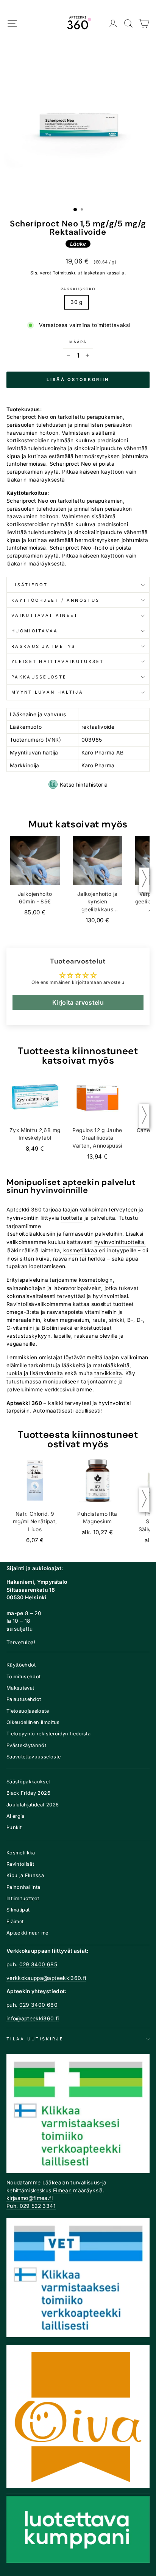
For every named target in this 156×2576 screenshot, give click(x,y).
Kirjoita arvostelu (78, 1002)
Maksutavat (20, 1688)
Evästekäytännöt (26, 1745)
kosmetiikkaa (80, 1250)
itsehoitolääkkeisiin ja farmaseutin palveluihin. (65, 1234)
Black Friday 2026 (28, 1793)
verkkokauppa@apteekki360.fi (46, 1978)
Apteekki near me (27, 1933)
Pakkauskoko (78, 289)
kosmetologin (96, 1280)
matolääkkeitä (112, 1365)
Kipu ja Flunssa (25, 1875)
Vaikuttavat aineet (45, 615)
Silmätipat (18, 1910)
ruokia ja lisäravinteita (35, 1373)
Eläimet (15, 1922)
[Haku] (129, 24)
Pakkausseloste (39, 677)
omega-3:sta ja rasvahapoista (45, 1312)
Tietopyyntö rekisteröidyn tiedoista (48, 1734)
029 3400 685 (38, 1964)
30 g (76, 302)
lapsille (62, 1336)
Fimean (62, 2190)
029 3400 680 (38, 2005)
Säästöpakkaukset (28, 1782)
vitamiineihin (101, 1312)
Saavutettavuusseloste (34, 1757)
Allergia (16, 1816)
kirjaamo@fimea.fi (30, 2198)
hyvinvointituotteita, (120, 1242)
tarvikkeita (108, 1373)
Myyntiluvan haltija (47, 692)
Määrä (78, 342)
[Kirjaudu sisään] (113, 24)
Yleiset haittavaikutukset (58, 661)
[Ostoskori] (144, 24)
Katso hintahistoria (84, 785)
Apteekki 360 (24, 1210)
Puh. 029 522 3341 (31, 2206)
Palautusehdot (24, 1699)
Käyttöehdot (21, 1665)
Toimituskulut (68, 273)
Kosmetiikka (21, 1853)
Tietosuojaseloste (28, 1711)
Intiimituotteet (23, 1898)
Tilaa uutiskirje (35, 2039)
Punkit (14, 1827)
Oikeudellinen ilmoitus (33, 1722)
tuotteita (72, 1218)
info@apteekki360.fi (33, 2018)
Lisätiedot (30, 585)
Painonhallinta (23, 1887)
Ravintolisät (20, 1864)
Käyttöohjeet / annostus (55, 600)
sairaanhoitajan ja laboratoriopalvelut (54, 1288)
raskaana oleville (96, 1336)
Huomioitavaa (35, 631)
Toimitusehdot (24, 1677)
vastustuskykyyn (28, 1336)
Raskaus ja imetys (43, 646)
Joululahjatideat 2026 (33, 1805)
